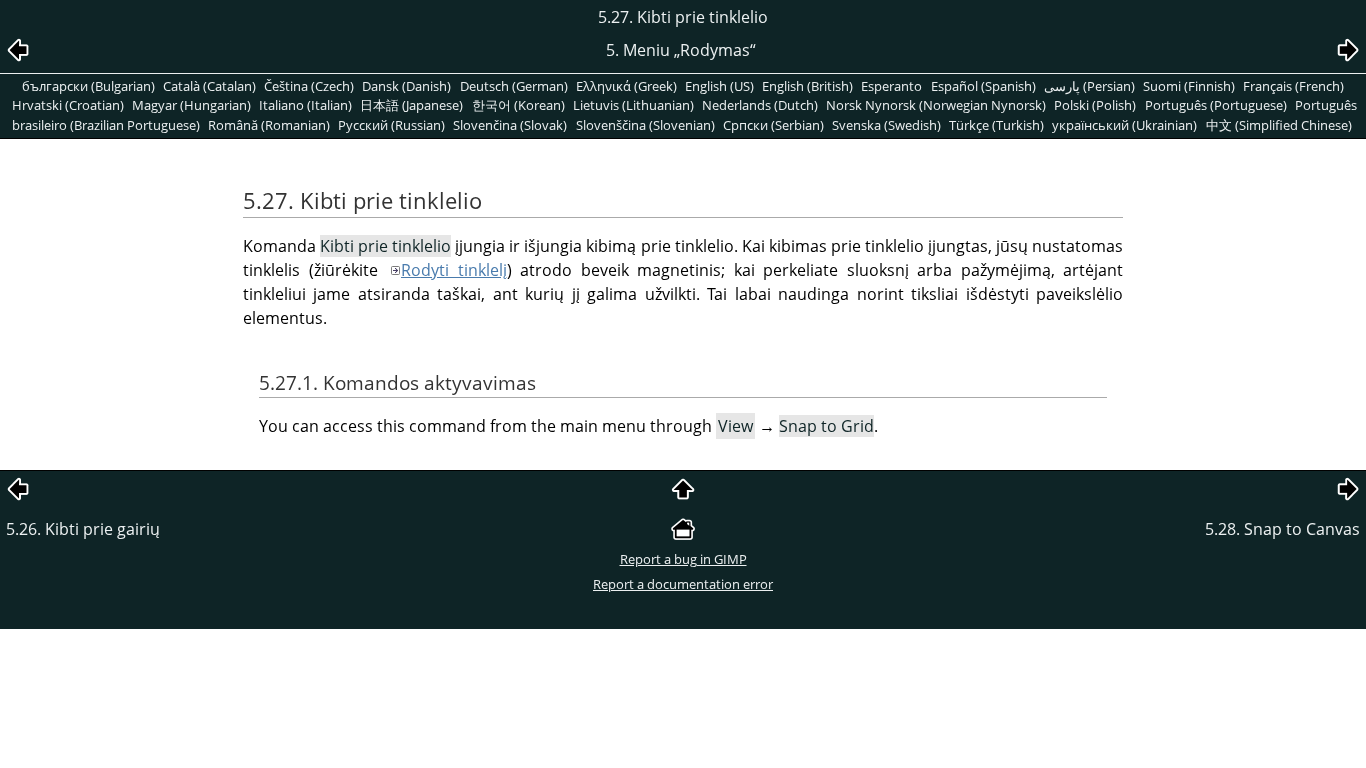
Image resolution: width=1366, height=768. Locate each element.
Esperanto (891, 86)
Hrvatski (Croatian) (68, 105)
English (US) (719, 86)
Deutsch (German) (514, 86)
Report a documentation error (683, 584)
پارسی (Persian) (1089, 86)
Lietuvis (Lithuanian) (633, 105)
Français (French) (1293, 86)
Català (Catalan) (209, 86)
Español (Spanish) (983, 86)
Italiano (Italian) (305, 105)
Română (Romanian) (269, 125)
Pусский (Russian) (391, 125)
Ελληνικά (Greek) (626, 86)
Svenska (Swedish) (886, 125)
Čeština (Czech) (309, 86)
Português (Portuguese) (1216, 105)
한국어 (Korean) (518, 105)
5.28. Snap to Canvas (1282, 529)
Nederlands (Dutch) (760, 105)
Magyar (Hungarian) (191, 105)
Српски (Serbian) (773, 125)
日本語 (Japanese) (411, 105)
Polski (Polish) (1095, 105)
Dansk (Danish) (406, 86)
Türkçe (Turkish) (996, 125)
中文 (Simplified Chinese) (1279, 125)
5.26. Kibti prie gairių (83, 529)
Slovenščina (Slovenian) (645, 125)
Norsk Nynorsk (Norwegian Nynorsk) (936, 105)
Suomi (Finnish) (1189, 86)
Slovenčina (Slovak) (510, 125)
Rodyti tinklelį (454, 270)
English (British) (807, 86)
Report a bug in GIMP (683, 559)
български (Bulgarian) (88, 86)
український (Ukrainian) (1124, 125)
